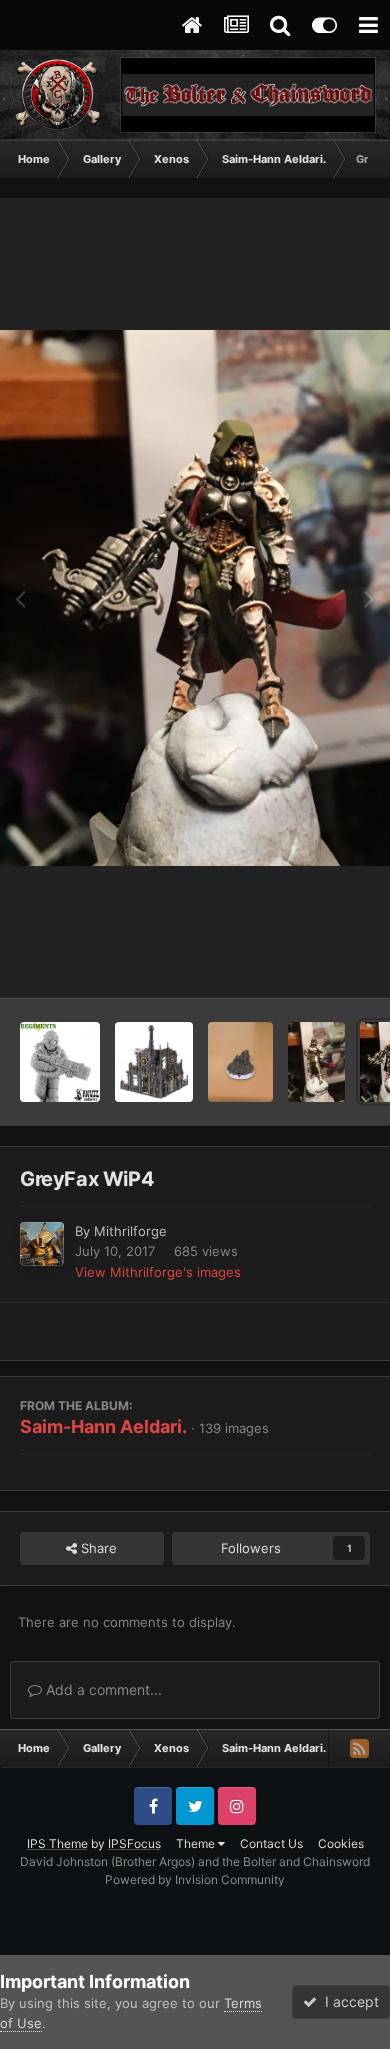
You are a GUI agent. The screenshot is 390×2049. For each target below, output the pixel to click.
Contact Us (271, 1843)
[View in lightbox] (195, 598)
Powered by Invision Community (195, 1879)
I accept (348, 2001)
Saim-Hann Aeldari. (103, 1426)
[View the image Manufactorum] (154, 1062)
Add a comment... (102, 1689)
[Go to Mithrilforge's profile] (42, 1244)
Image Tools (308, 962)
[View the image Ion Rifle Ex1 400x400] (60, 1062)
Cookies (341, 1843)
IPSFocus (134, 1843)
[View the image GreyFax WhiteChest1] (316, 1062)
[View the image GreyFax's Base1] (240, 1062)
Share (97, 1548)
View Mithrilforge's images (158, 1272)
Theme (197, 1843)
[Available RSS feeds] (359, 1748)
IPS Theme (57, 1843)
